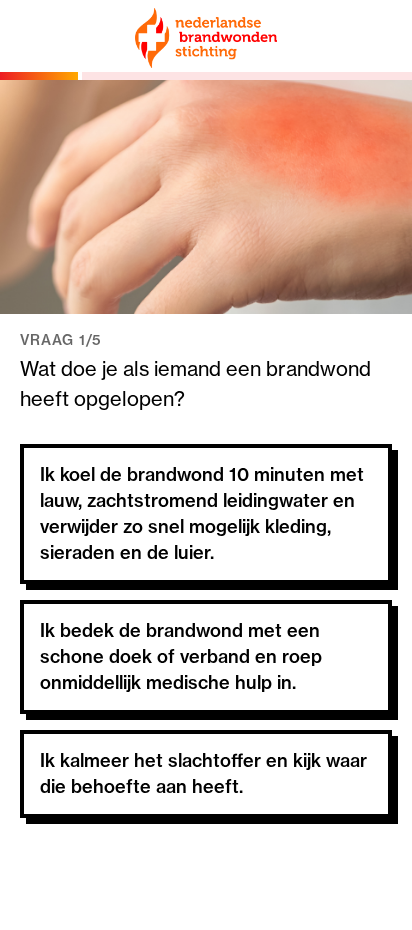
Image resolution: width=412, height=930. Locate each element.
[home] (205, 38)
